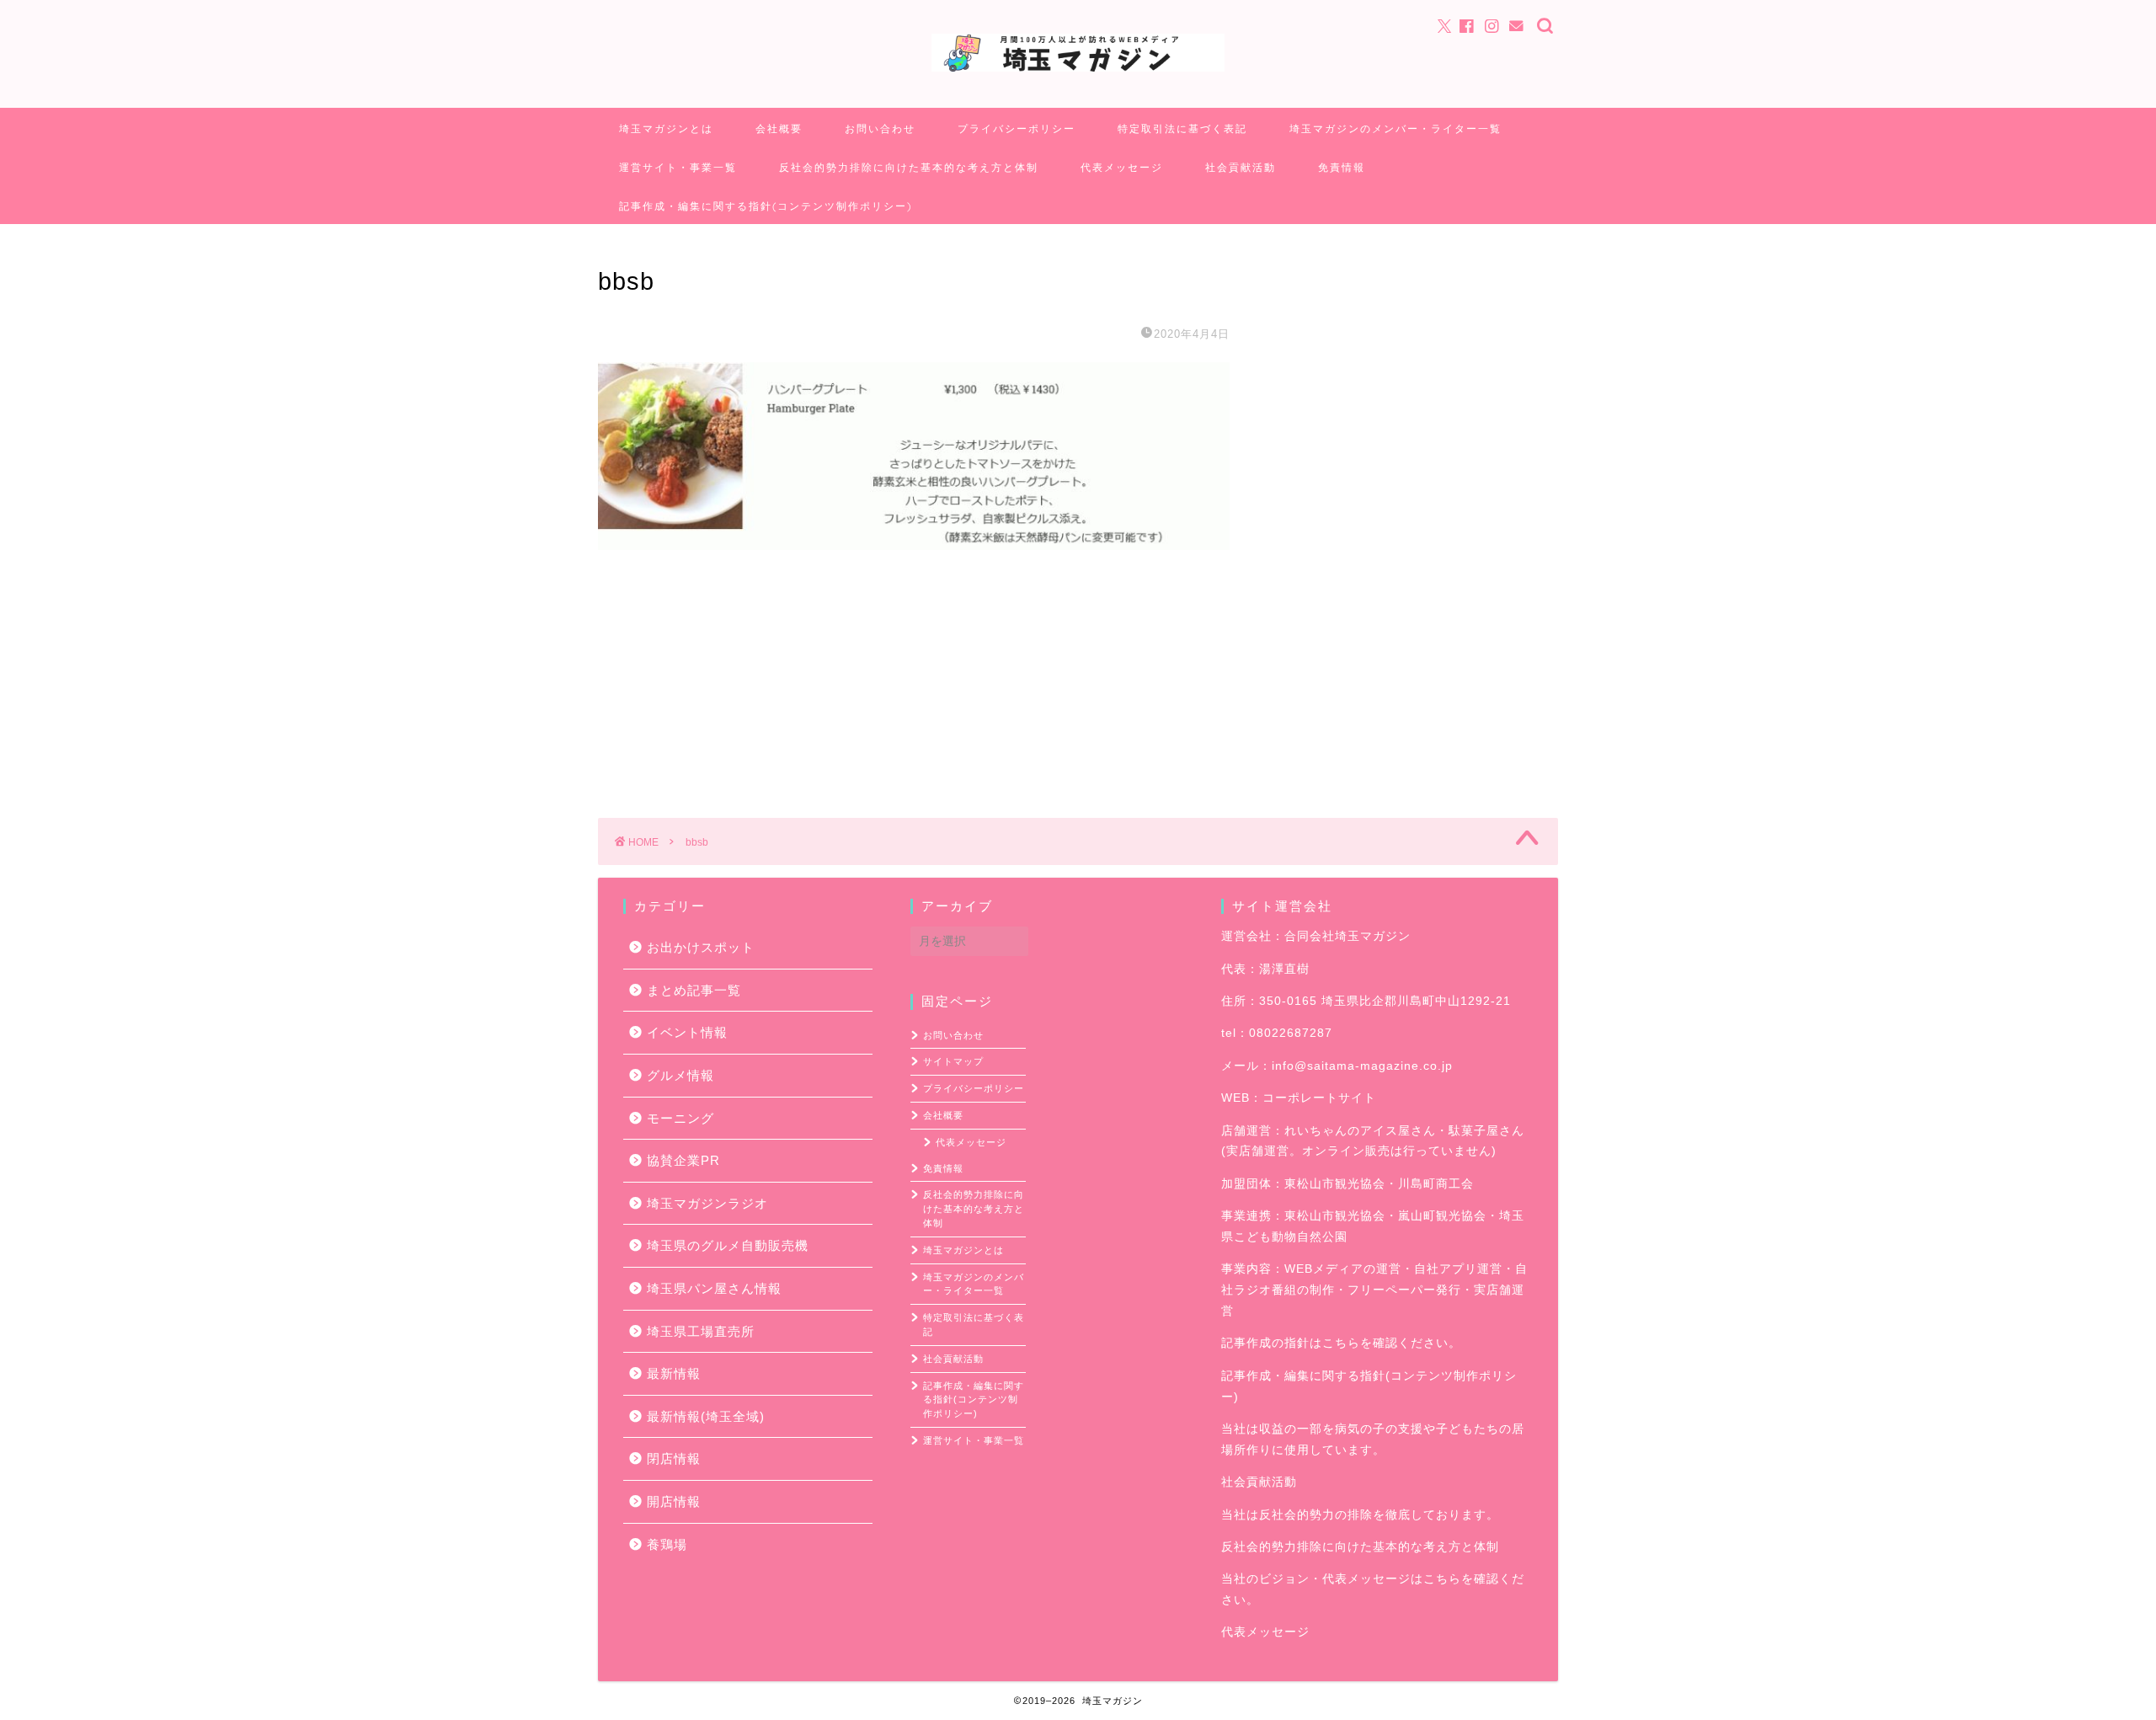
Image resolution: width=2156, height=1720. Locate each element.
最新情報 (674, 1373)
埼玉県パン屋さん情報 (714, 1288)
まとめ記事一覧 (694, 990)
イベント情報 (687, 1032)
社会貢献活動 (1241, 167)
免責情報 (1342, 167)
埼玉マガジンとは (666, 128)
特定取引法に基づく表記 (1182, 128)
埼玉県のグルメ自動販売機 (728, 1245)
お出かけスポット (701, 947)
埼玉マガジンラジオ (707, 1203)
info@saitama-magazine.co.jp (1362, 1066)
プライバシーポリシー (1017, 128)
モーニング (680, 1118)
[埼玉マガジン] (1078, 70)
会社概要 (779, 128)
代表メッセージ (1122, 167)
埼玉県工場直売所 (701, 1331)
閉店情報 (674, 1458)
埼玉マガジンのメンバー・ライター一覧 (1396, 128)
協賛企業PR (683, 1160)
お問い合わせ (880, 128)
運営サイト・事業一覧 (678, 167)
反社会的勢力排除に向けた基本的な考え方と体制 (909, 167)
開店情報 (674, 1501)
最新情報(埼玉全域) (706, 1416)
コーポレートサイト (1319, 1098)
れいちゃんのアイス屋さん (1360, 1131)
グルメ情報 (680, 1075)
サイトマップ (953, 1061)
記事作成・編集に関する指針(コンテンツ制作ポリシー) (766, 206)
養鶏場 (667, 1544)
